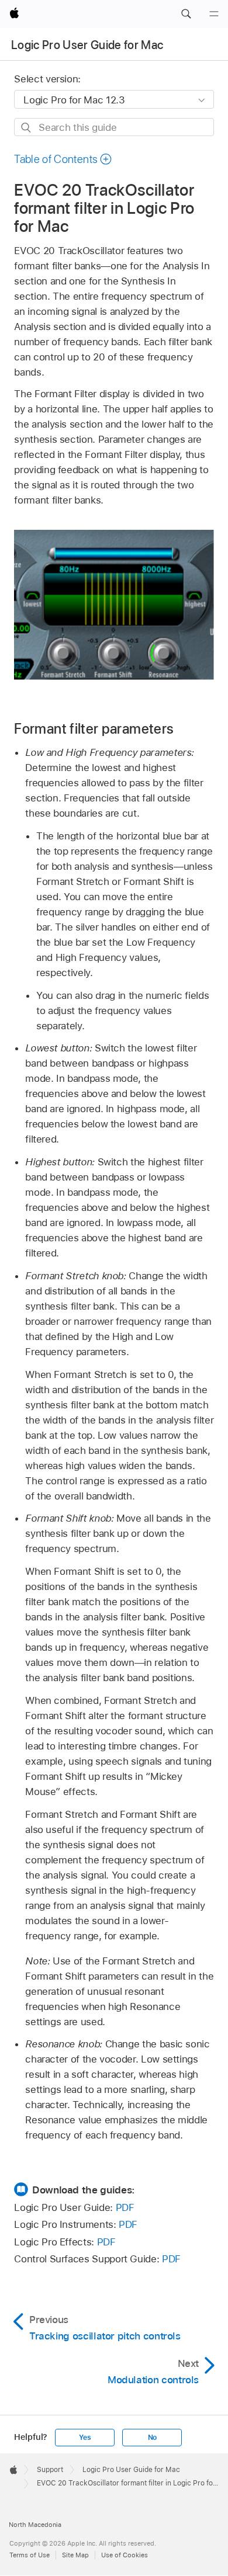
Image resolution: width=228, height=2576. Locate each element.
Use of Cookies (125, 2555)
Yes (85, 2438)
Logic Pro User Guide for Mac (87, 45)
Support (50, 2470)
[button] (186, 14)
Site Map (75, 2555)
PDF (125, 2207)
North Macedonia (35, 2525)
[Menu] (214, 14)
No (153, 2438)
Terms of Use (30, 2555)
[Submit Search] (27, 128)
